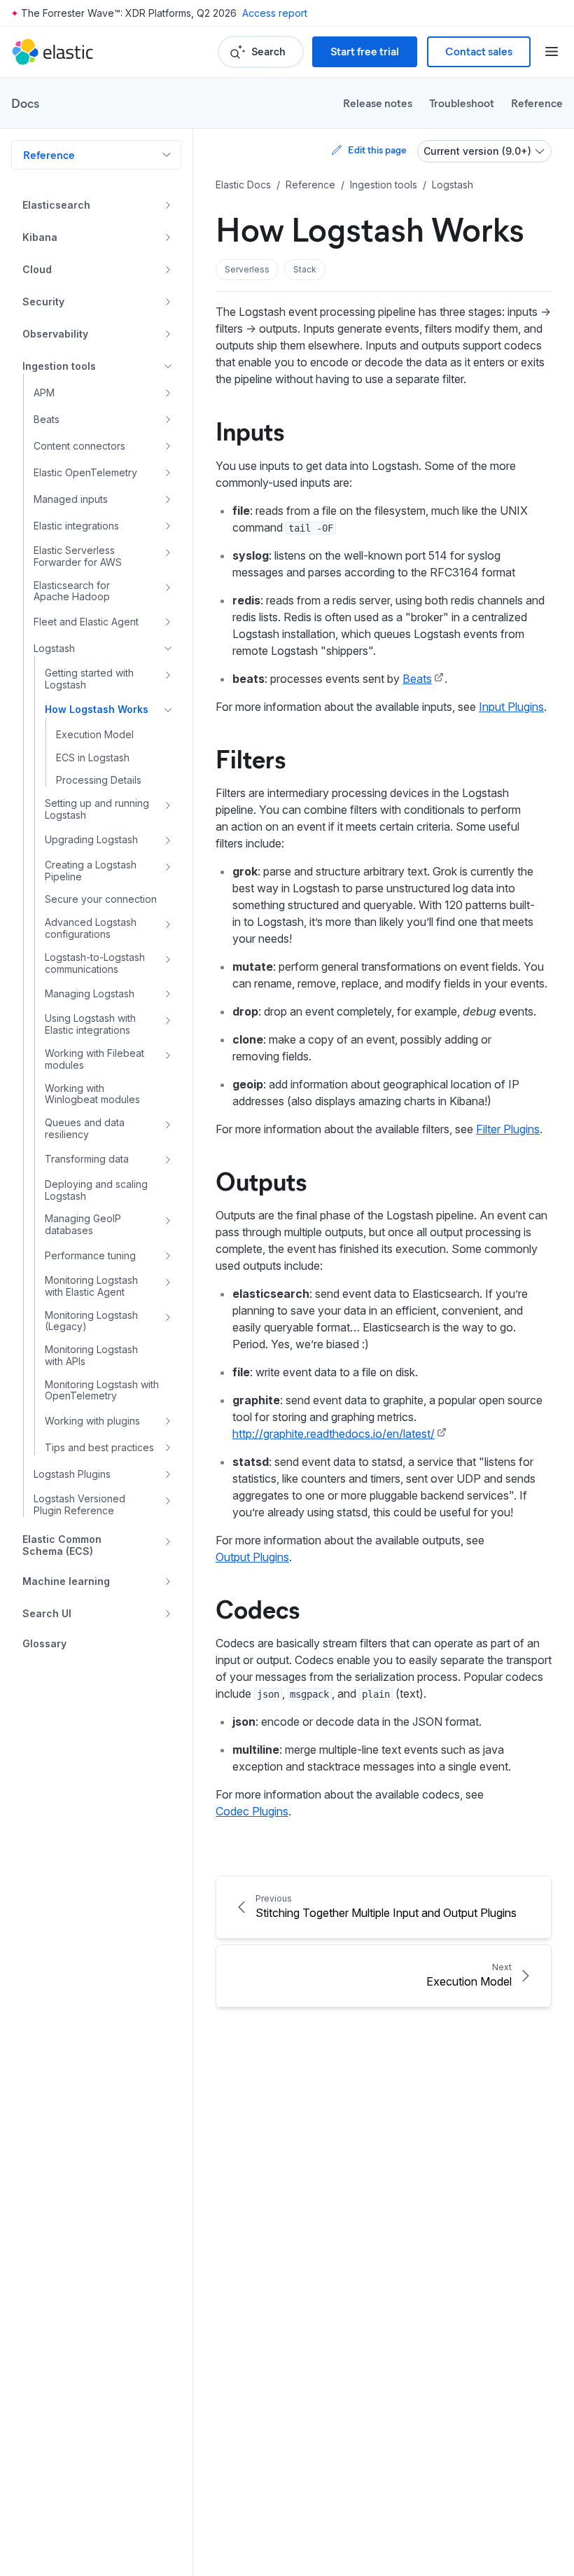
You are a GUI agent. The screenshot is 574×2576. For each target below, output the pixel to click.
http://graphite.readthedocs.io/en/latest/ (334, 1434)
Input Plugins (511, 707)
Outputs (261, 1180)
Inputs (250, 430)
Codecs (258, 1608)
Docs (25, 103)
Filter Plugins (508, 1129)
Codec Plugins (252, 1811)
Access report (275, 13)
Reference (537, 103)
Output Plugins (252, 1557)
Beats (417, 679)
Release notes (378, 103)
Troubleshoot (462, 103)
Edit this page (377, 150)
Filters (251, 758)
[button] (247, 270)
